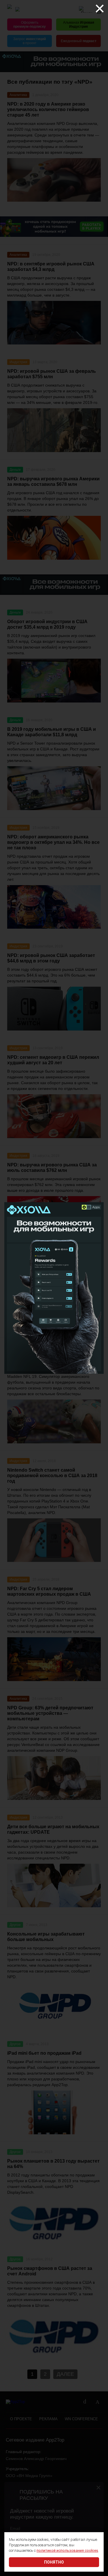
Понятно (54, 2562)
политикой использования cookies (67, 2550)
